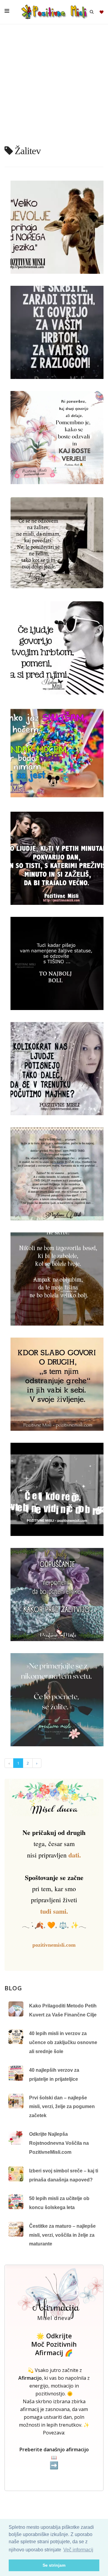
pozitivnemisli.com (54, 1945)
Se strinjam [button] (54, 2565)
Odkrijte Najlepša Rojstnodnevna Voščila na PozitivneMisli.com (59, 2143)
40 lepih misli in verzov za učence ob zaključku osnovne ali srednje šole (63, 2042)
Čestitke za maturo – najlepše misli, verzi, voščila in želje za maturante (62, 2235)
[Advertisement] (54, 87)
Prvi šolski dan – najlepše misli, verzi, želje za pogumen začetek (62, 2107)
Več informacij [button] (78, 2550)
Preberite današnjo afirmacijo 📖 (54, 2458)
